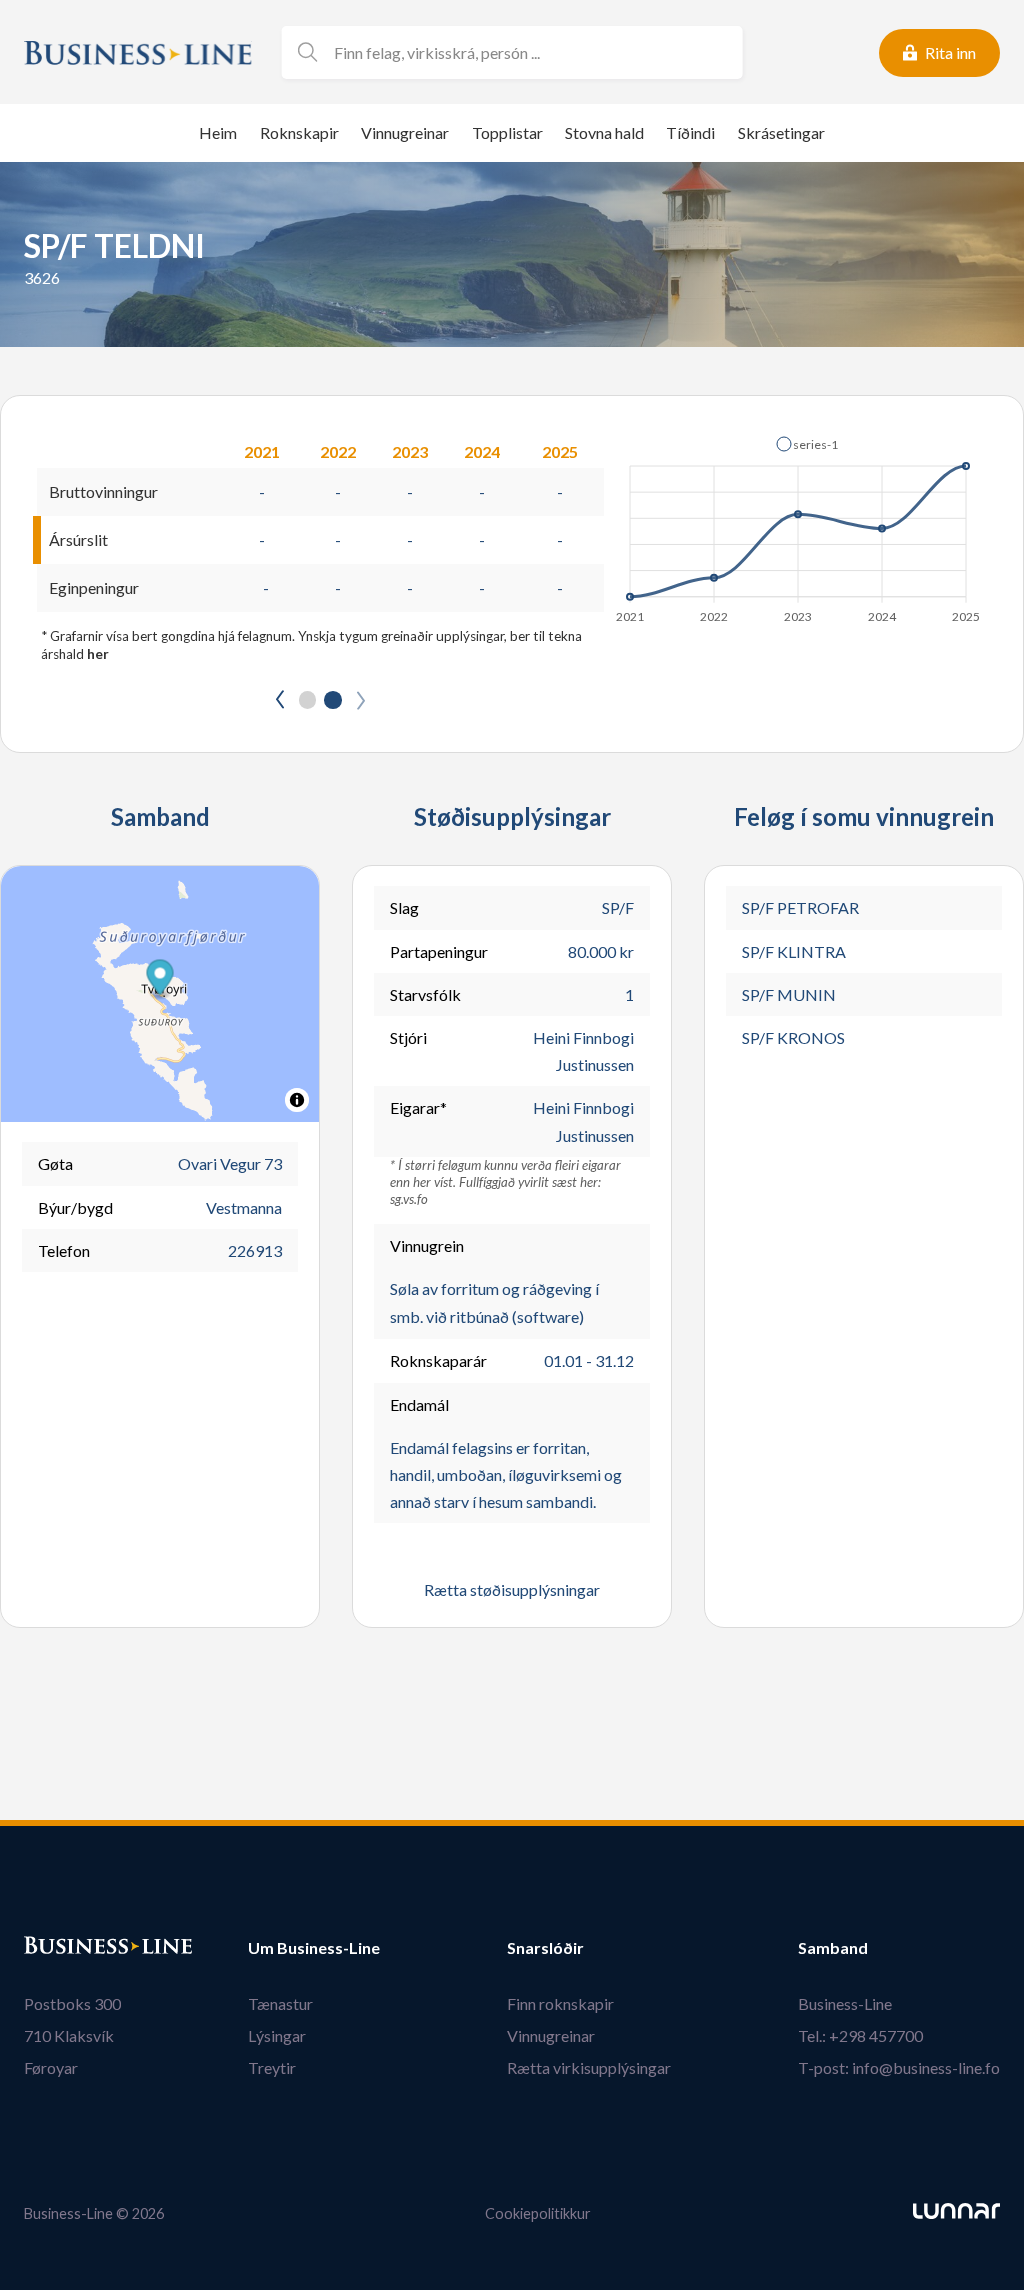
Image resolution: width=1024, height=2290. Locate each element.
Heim (218, 132)
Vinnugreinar (405, 132)
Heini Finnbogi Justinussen (583, 1051)
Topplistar (507, 132)
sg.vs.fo (409, 1199)
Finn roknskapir (560, 2003)
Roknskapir (299, 132)
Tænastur (280, 2003)
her (98, 654)
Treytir (272, 2067)
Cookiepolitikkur (538, 2213)
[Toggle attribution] (297, 1100)
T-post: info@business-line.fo (899, 2067)
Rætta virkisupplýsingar (589, 2067)
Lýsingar (277, 2035)
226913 (255, 1250)
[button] (807, 444)
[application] (799, 524)
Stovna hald (604, 132)
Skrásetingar (781, 132)
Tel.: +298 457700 (860, 2035)
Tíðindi (690, 132)
